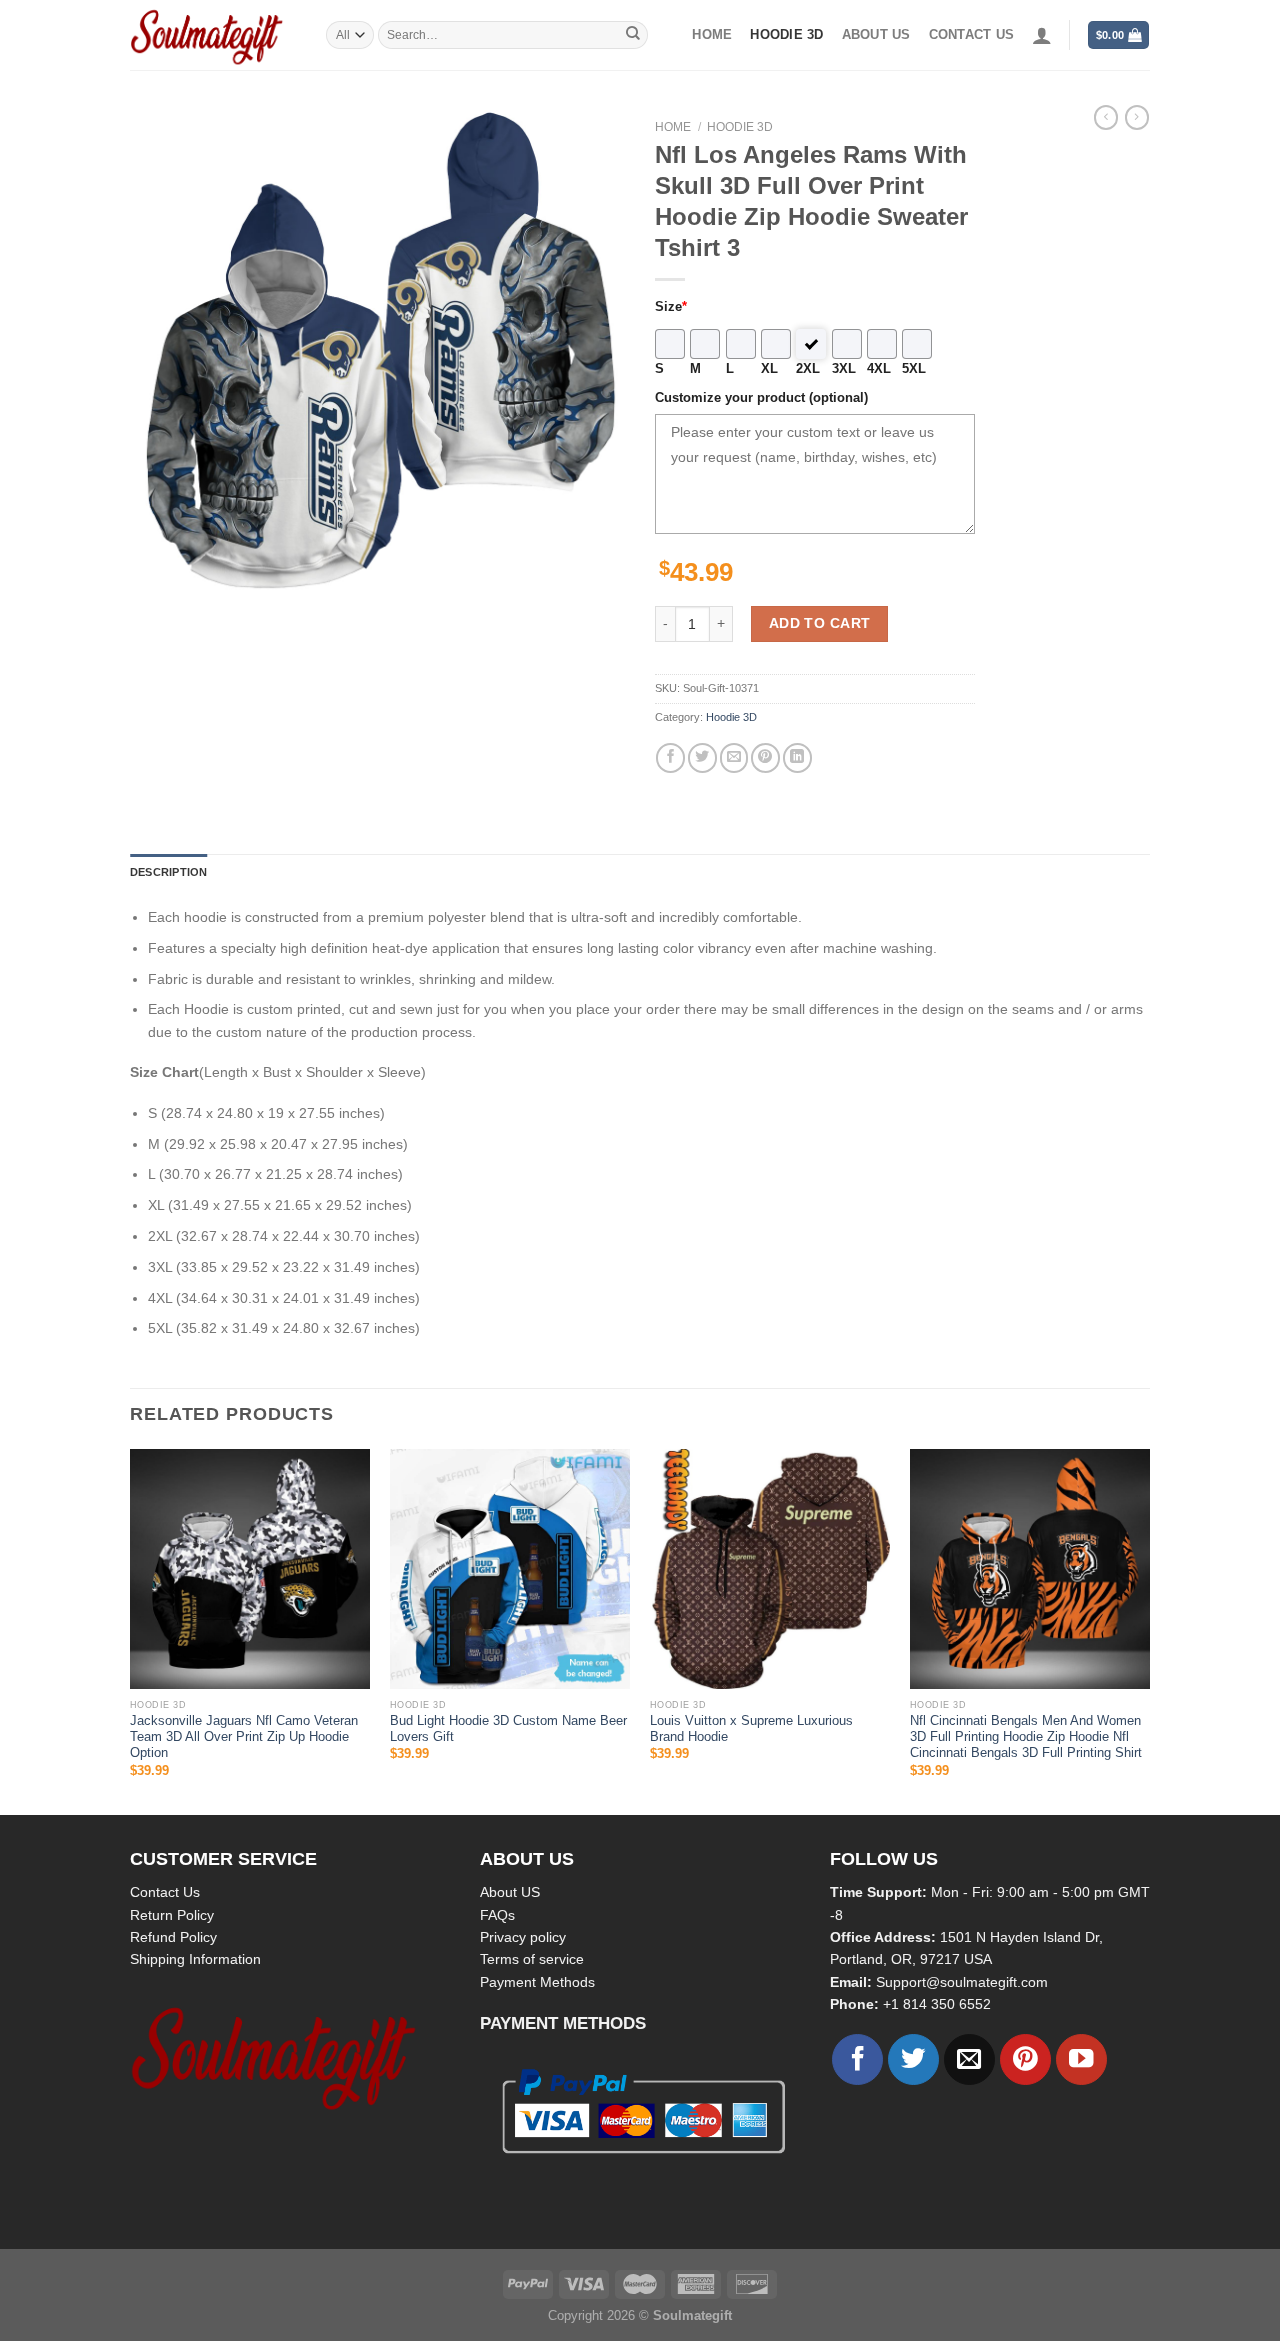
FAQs (497, 1915)
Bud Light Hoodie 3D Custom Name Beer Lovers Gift (508, 1729)
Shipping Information (195, 1959)
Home (712, 35)
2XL (808, 369)
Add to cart (820, 623)
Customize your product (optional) (761, 398)
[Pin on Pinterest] (765, 757)
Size (671, 307)
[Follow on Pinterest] (1025, 2059)
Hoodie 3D (786, 35)
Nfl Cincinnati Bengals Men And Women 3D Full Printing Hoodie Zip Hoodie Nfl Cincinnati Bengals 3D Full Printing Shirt (1026, 1737)
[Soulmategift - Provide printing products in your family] (213, 35)
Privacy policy (523, 1937)
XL (769, 369)
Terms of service (532, 1959)
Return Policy (172, 1915)
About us (876, 35)
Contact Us (165, 1892)
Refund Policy (173, 1937)
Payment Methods (537, 1982)
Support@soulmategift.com (962, 1982)
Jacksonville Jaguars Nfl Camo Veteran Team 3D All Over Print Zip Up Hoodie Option (244, 1737)
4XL (879, 369)
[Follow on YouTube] (1081, 2059)
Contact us (972, 35)
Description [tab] (168, 872)
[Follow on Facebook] (857, 2059)
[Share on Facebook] (670, 757)
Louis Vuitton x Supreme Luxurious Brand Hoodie (751, 1729)
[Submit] (633, 35)
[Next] (1149, 1630)
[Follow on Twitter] (913, 2059)
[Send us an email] (969, 2059)
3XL (844, 369)
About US (510, 1892)
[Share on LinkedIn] (797, 757)
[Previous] (131, 1630)
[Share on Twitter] (702, 757)
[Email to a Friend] (734, 757)
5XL (914, 369)
